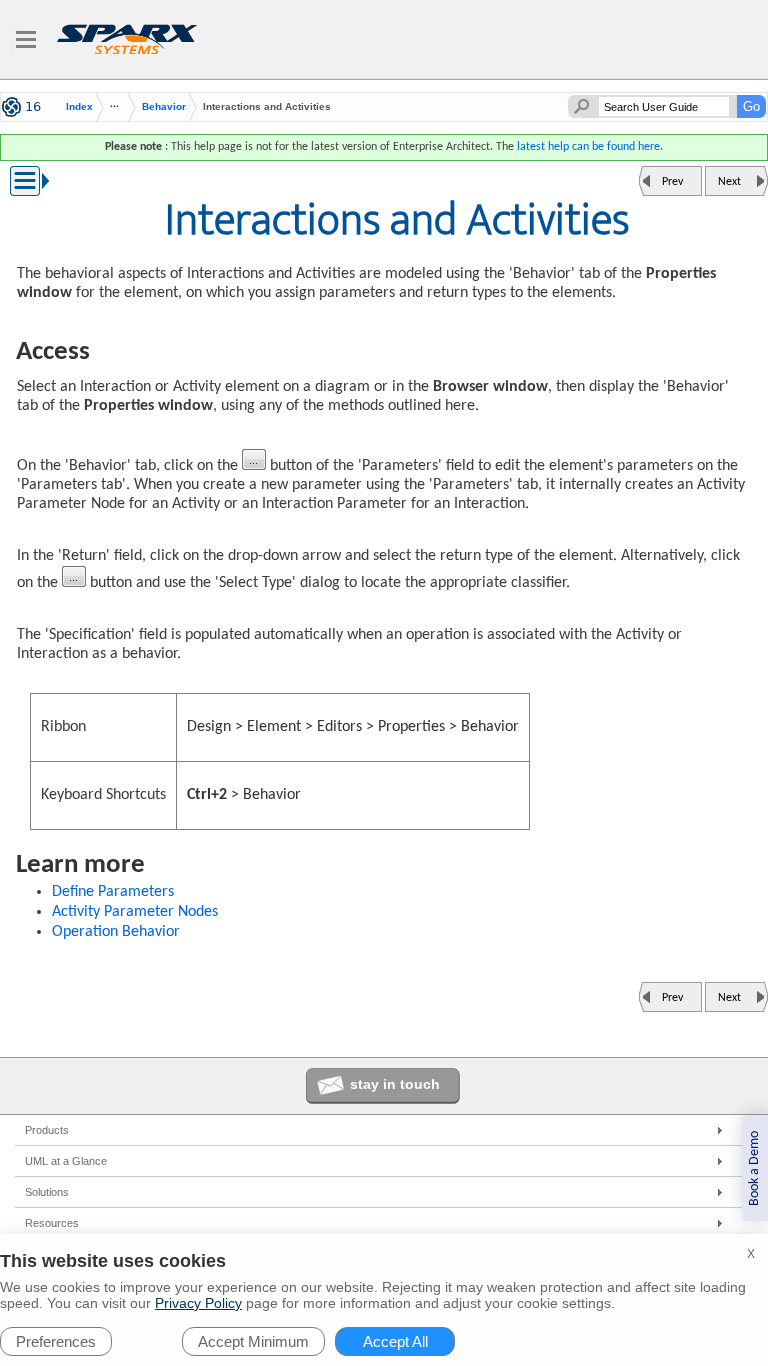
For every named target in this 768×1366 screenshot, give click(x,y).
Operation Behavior (116, 932)
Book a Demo (754, 1168)
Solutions (47, 1192)
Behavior (164, 106)
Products (47, 1130)
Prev (672, 182)
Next (729, 182)
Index (79, 107)
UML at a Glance (66, 1161)
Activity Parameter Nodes (135, 912)
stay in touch (395, 1084)
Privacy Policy (198, 1303)
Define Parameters (113, 892)
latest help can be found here (588, 147)
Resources (52, 1223)
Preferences (56, 1341)
